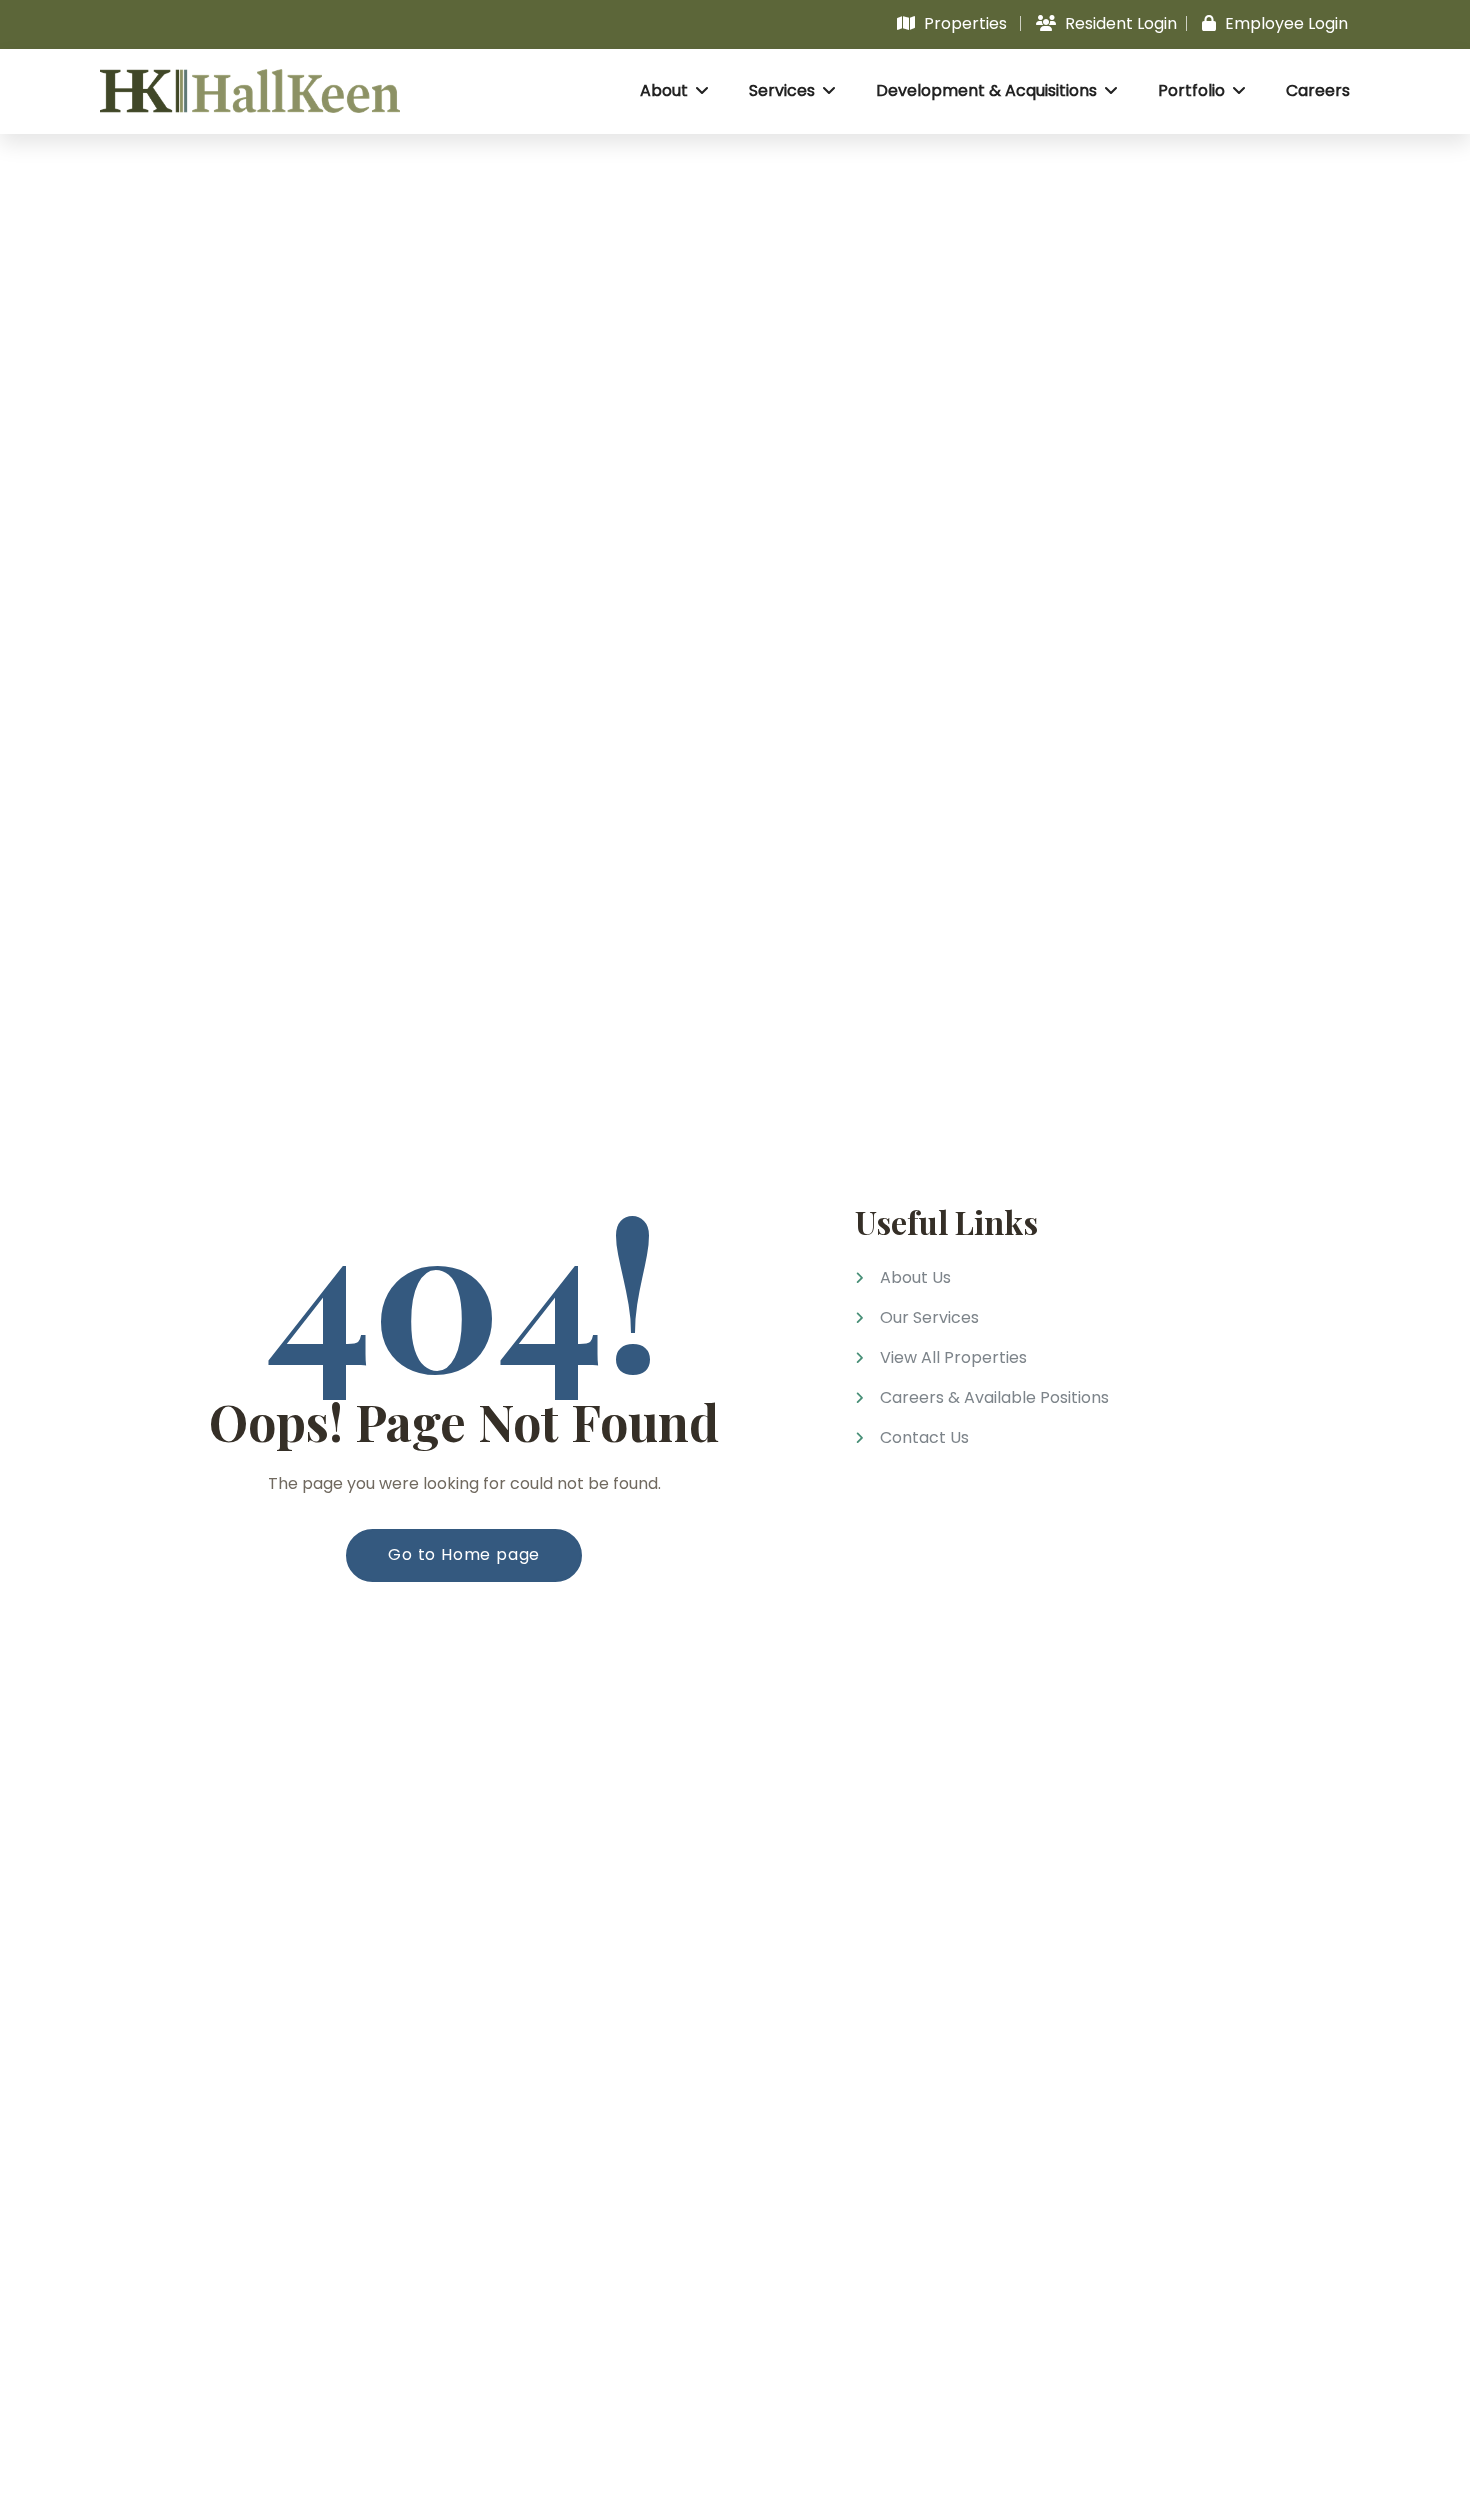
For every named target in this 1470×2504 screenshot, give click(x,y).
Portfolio (1193, 90)
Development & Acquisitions (988, 90)
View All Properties (953, 1357)
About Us (915, 1277)
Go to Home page (464, 1554)
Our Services (929, 1317)
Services (784, 90)
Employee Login (1284, 23)
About (666, 90)
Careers (1318, 90)
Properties (963, 23)
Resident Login (1119, 23)
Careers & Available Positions (994, 1397)
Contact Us (924, 1437)
